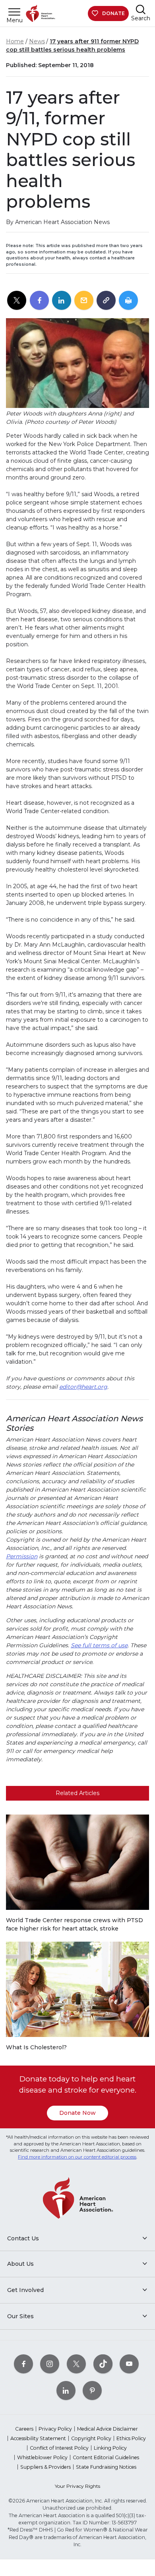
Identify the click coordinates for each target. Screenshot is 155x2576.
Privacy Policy (55, 2429)
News (37, 41)
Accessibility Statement (38, 2438)
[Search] (141, 9)
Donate (113, 13)
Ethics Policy (131, 2438)
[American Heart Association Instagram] (50, 2364)
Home (15, 41)
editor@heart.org (83, 1387)
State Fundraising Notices (106, 2467)
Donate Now (77, 2113)
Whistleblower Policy (42, 2457)
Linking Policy (110, 2448)
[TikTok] (103, 2364)
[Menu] (14, 12)
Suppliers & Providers (46, 2467)
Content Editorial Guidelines (106, 2457)
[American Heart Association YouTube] (129, 2364)
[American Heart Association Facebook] (23, 2364)
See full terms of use (99, 1645)
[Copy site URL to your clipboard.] (106, 301)
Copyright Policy (91, 2438)
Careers (24, 2429)
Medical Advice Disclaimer (108, 2429)
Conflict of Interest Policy (59, 2448)
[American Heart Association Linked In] (66, 2390)
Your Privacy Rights (77, 2486)
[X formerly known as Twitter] (76, 2364)
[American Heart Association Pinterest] (92, 2390)
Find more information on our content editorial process (77, 2157)
